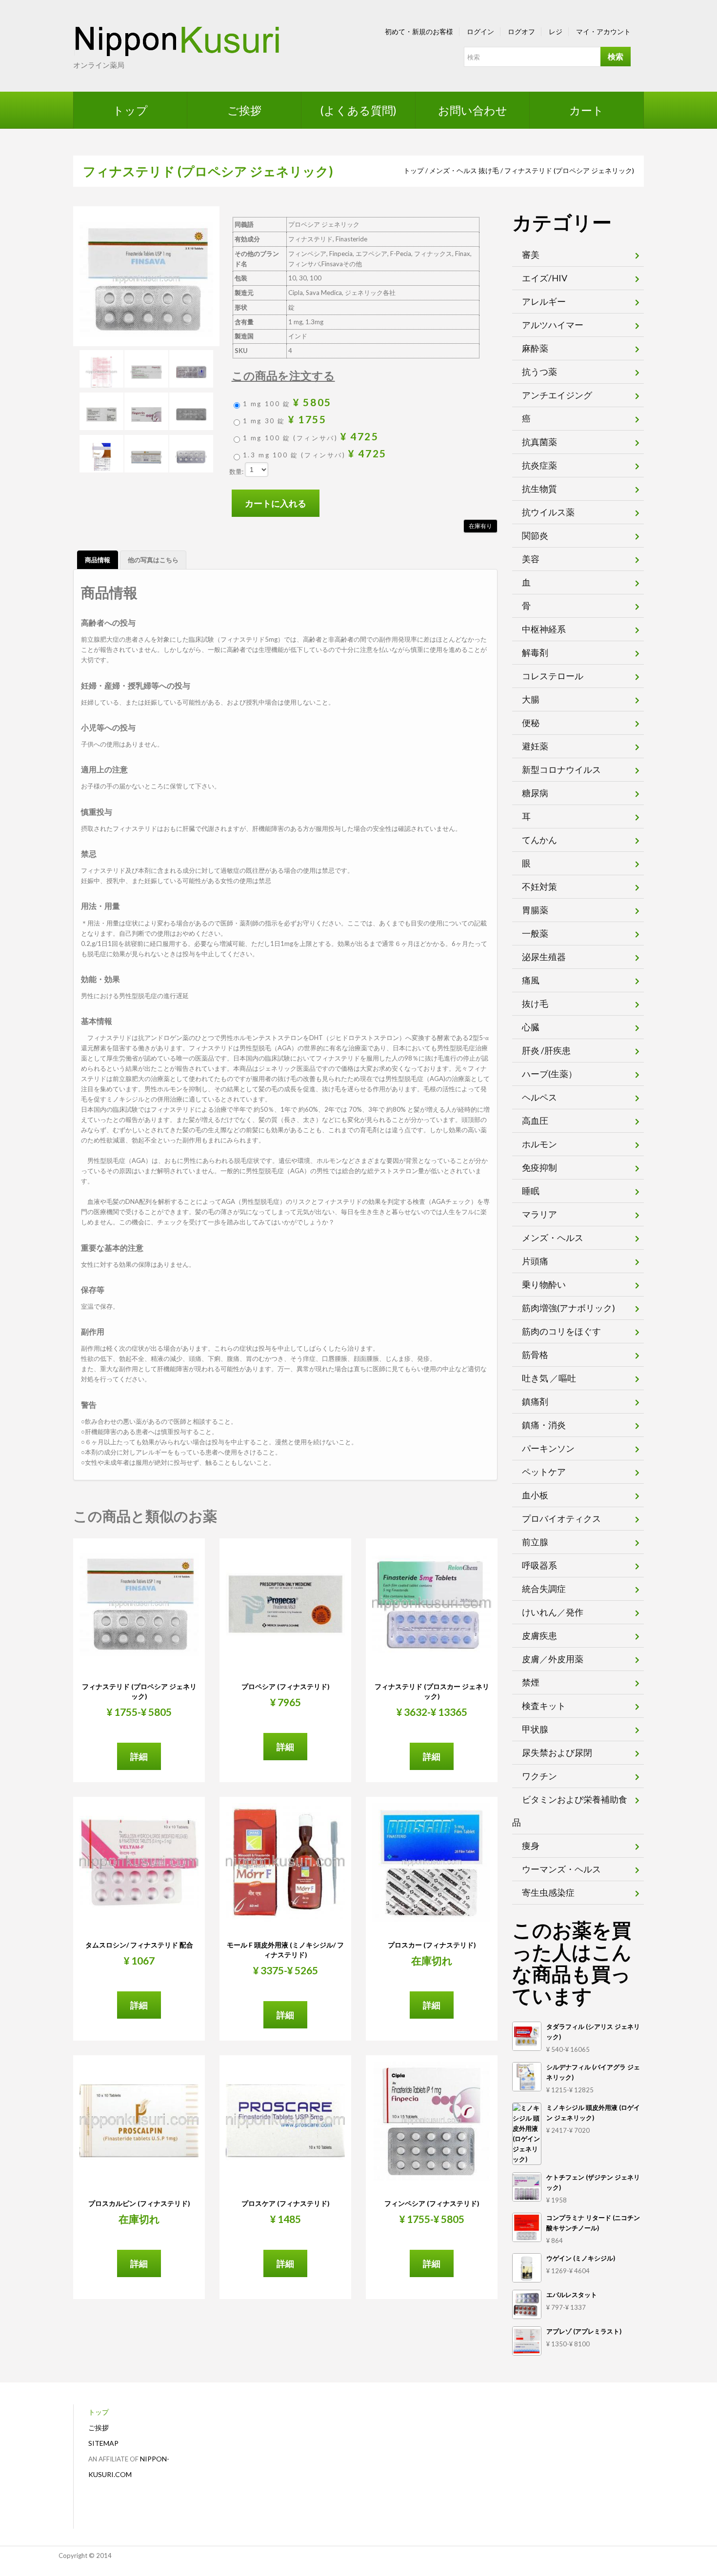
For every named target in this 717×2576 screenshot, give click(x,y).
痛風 (531, 980)
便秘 (531, 723)
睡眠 (531, 1191)
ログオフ (521, 31)
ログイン (480, 31)
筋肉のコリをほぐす (561, 1331)
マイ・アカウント (603, 31)
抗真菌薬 (539, 442)
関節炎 (535, 535)
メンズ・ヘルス (453, 170)
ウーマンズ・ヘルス (561, 1869)
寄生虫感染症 (548, 1892)
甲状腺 (535, 1729)
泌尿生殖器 (544, 957)
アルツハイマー (553, 325)
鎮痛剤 (535, 1401)
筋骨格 (535, 1355)
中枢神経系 (544, 629)
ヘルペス (539, 1097)
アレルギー (544, 301)
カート (587, 110)
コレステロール (553, 676)
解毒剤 (535, 652)
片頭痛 (535, 1261)
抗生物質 (539, 489)
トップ (130, 110)
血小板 (535, 1495)
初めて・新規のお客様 (419, 31)
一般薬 (535, 933)
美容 (531, 559)
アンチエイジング (557, 395)
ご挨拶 (244, 110)
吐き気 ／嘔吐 (549, 1378)
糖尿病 (535, 793)
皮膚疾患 (539, 1635)
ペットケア (544, 1472)
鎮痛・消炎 (544, 1425)
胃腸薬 (535, 910)
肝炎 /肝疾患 (546, 1050)
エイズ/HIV (545, 278)
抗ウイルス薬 (548, 512)
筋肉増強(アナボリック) (568, 1308)
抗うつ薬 (539, 372)
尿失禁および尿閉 (557, 1752)
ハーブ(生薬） (549, 1074)
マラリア (539, 1214)
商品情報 (98, 560)
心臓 (531, 1027)
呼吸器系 (539, 1565)
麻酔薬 (535, 348)
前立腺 (535, 1542)
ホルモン (539, 1144)
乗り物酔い (544, 1284)
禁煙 (531, 1682)
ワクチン (539, 1776)
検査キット (544, 1706)
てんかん (539, 840)
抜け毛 (489, 170)
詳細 (139, 1756)
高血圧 (535, 1121)
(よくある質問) (358, 110)
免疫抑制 (539, 1167)
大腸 (531, 699)
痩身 (531, 1846)
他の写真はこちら (153, 560)
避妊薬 (535, 746)
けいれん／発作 (553, 1612)
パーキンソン (548, 1448)
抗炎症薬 (539, 465)
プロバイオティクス (561, 1518)
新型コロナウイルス (561, 769)
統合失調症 (544, 1589)
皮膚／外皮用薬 (553, 1659)
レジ (556, 31)
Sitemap (103, 2443)
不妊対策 (539, 886)
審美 (531, 255)
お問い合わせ (473, 110)
